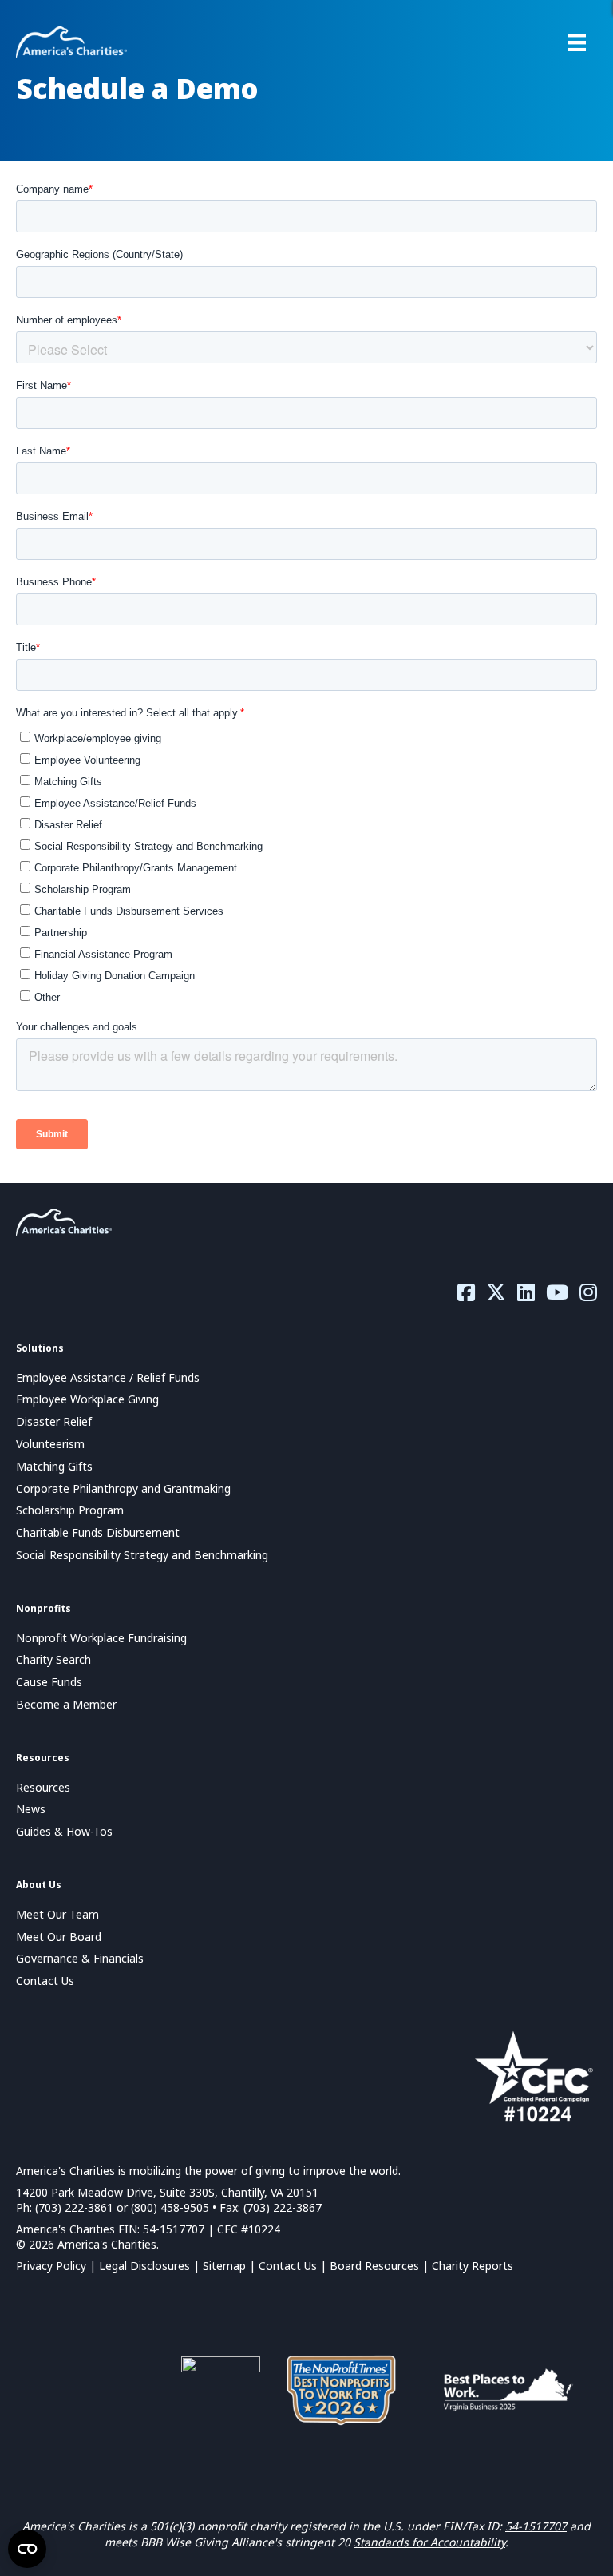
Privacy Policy (51, 2266)
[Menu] (577, 42)
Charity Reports (473, 2266)
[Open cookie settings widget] (27, 2549)
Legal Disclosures (144, 2266)
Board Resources (374, 2266)
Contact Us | (294, 2266)
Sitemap (224, 2266)
